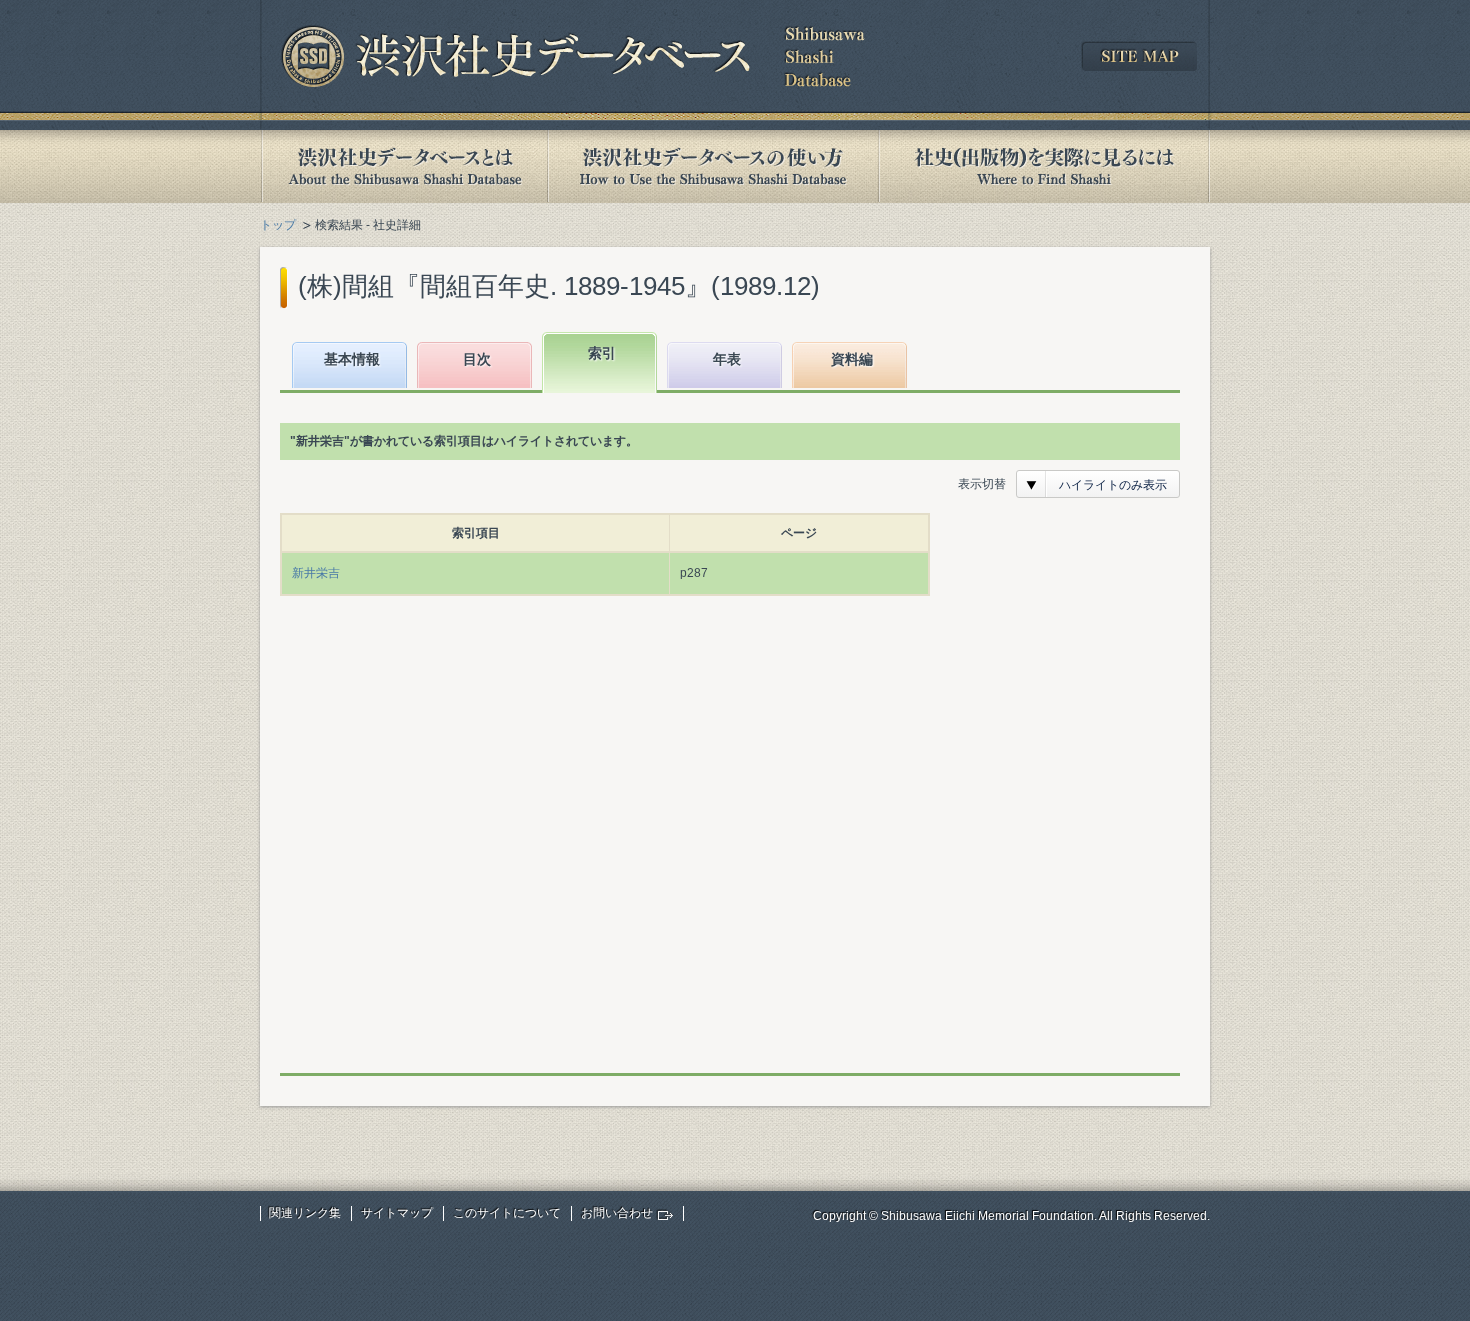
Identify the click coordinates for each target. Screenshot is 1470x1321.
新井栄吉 (316, 573)
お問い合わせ (617, 1213)
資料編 (852, 359)
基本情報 (352, 359)
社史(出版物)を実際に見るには (1044, 166)
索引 (602, 353)
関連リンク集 (305, 1213)
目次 (477, 359)
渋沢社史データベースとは (403, 166)
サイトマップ (397, 1213)
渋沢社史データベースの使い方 (713, 166)
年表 (727, 359)
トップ (278, 225)
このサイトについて (507, 1213)
